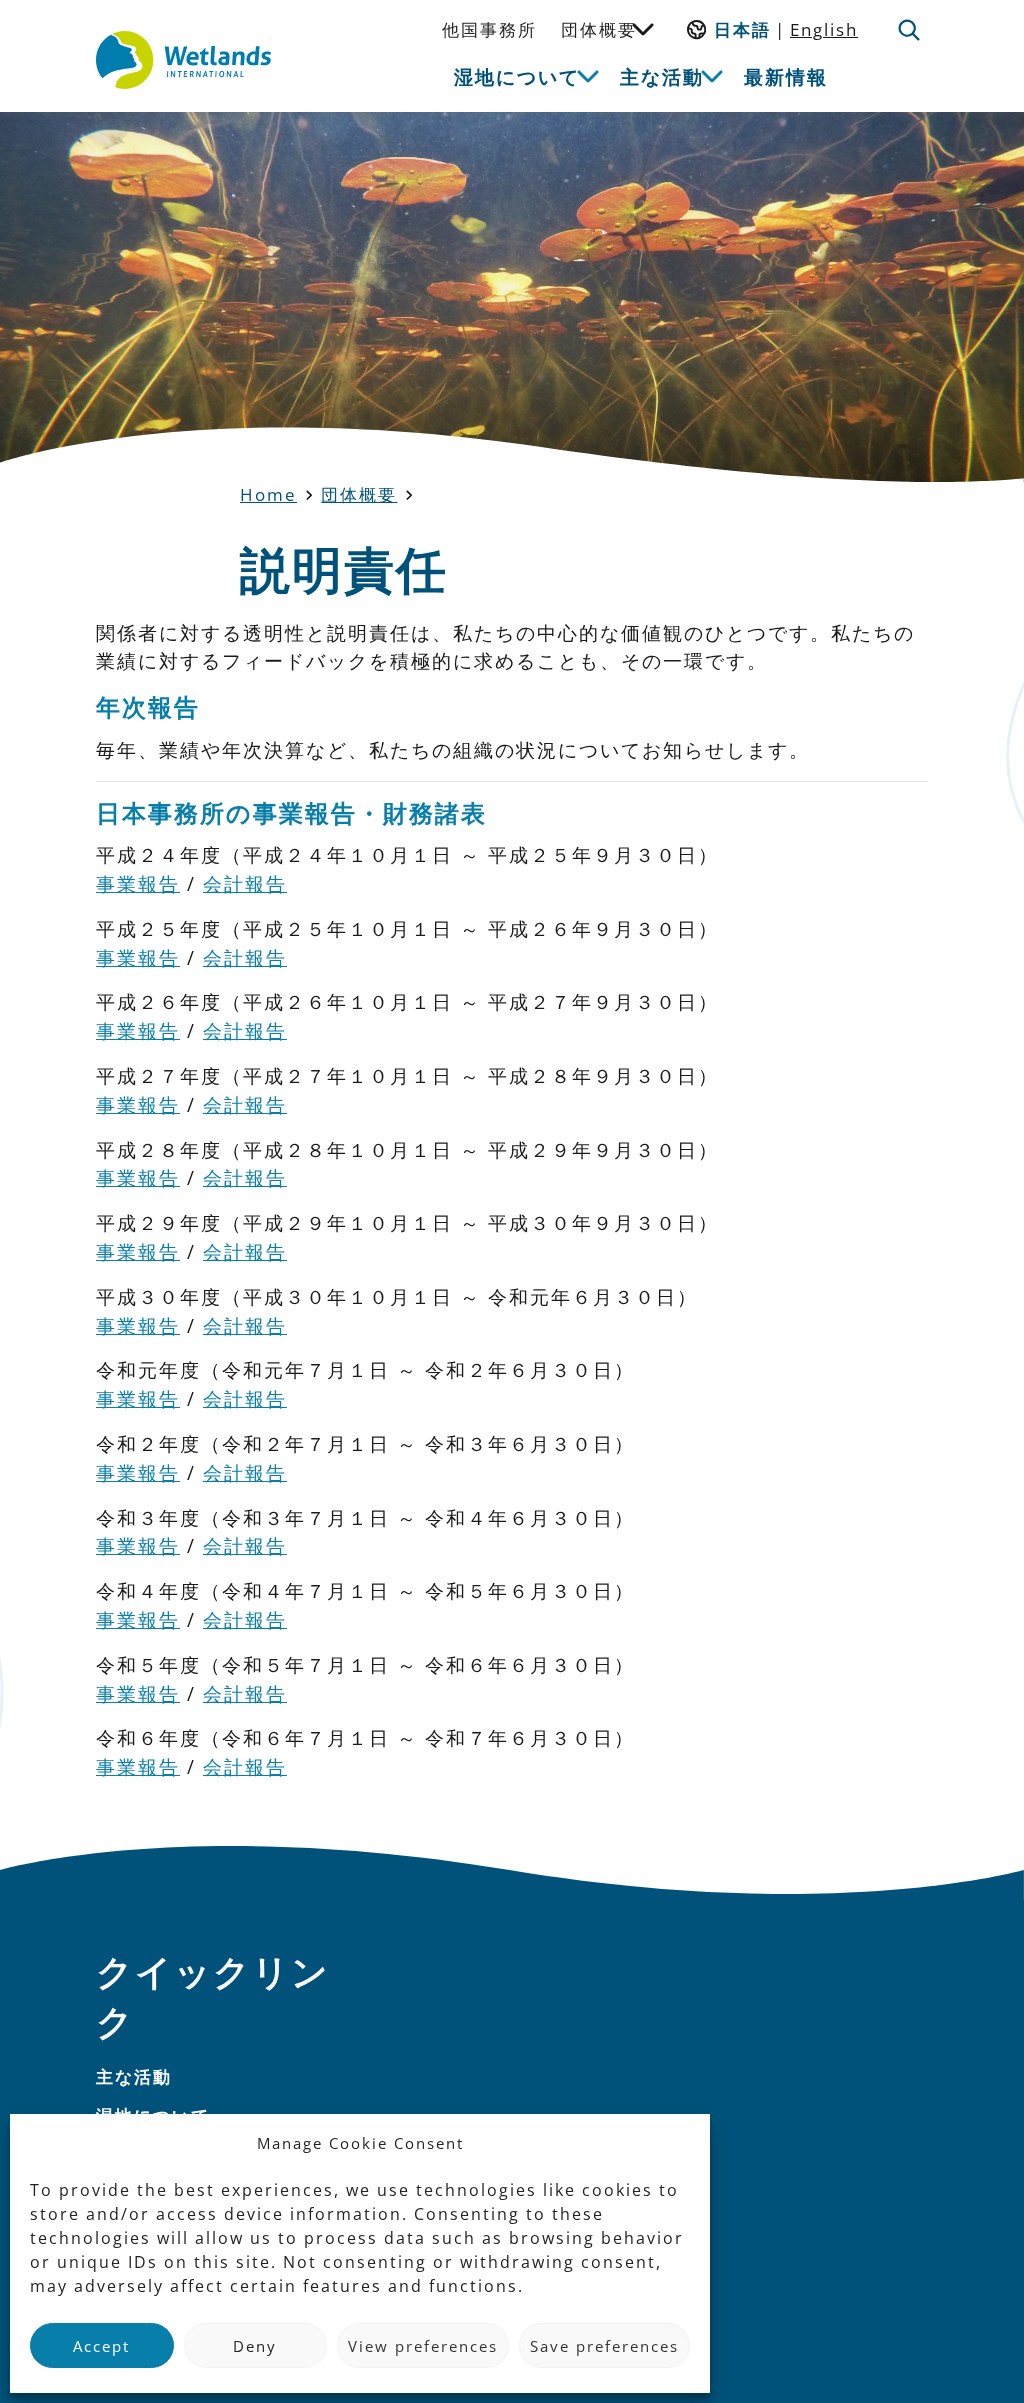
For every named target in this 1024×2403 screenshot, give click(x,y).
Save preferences (604, 2346)
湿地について (517, 76)
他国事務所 (489, 29)
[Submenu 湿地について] (588, 75)
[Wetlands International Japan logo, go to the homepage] (183, 60)
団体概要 (599, 29)
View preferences (423, 2346)
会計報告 (245, 883)
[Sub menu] (643, 28)
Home (268, 494)
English (824, 29)
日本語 (742, 29)
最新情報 (786, 76)
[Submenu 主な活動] (712, 75)
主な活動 (662, 76)
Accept (101, 2346)
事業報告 (138, 883)
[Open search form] (909, 30)
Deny (255, 2346)
